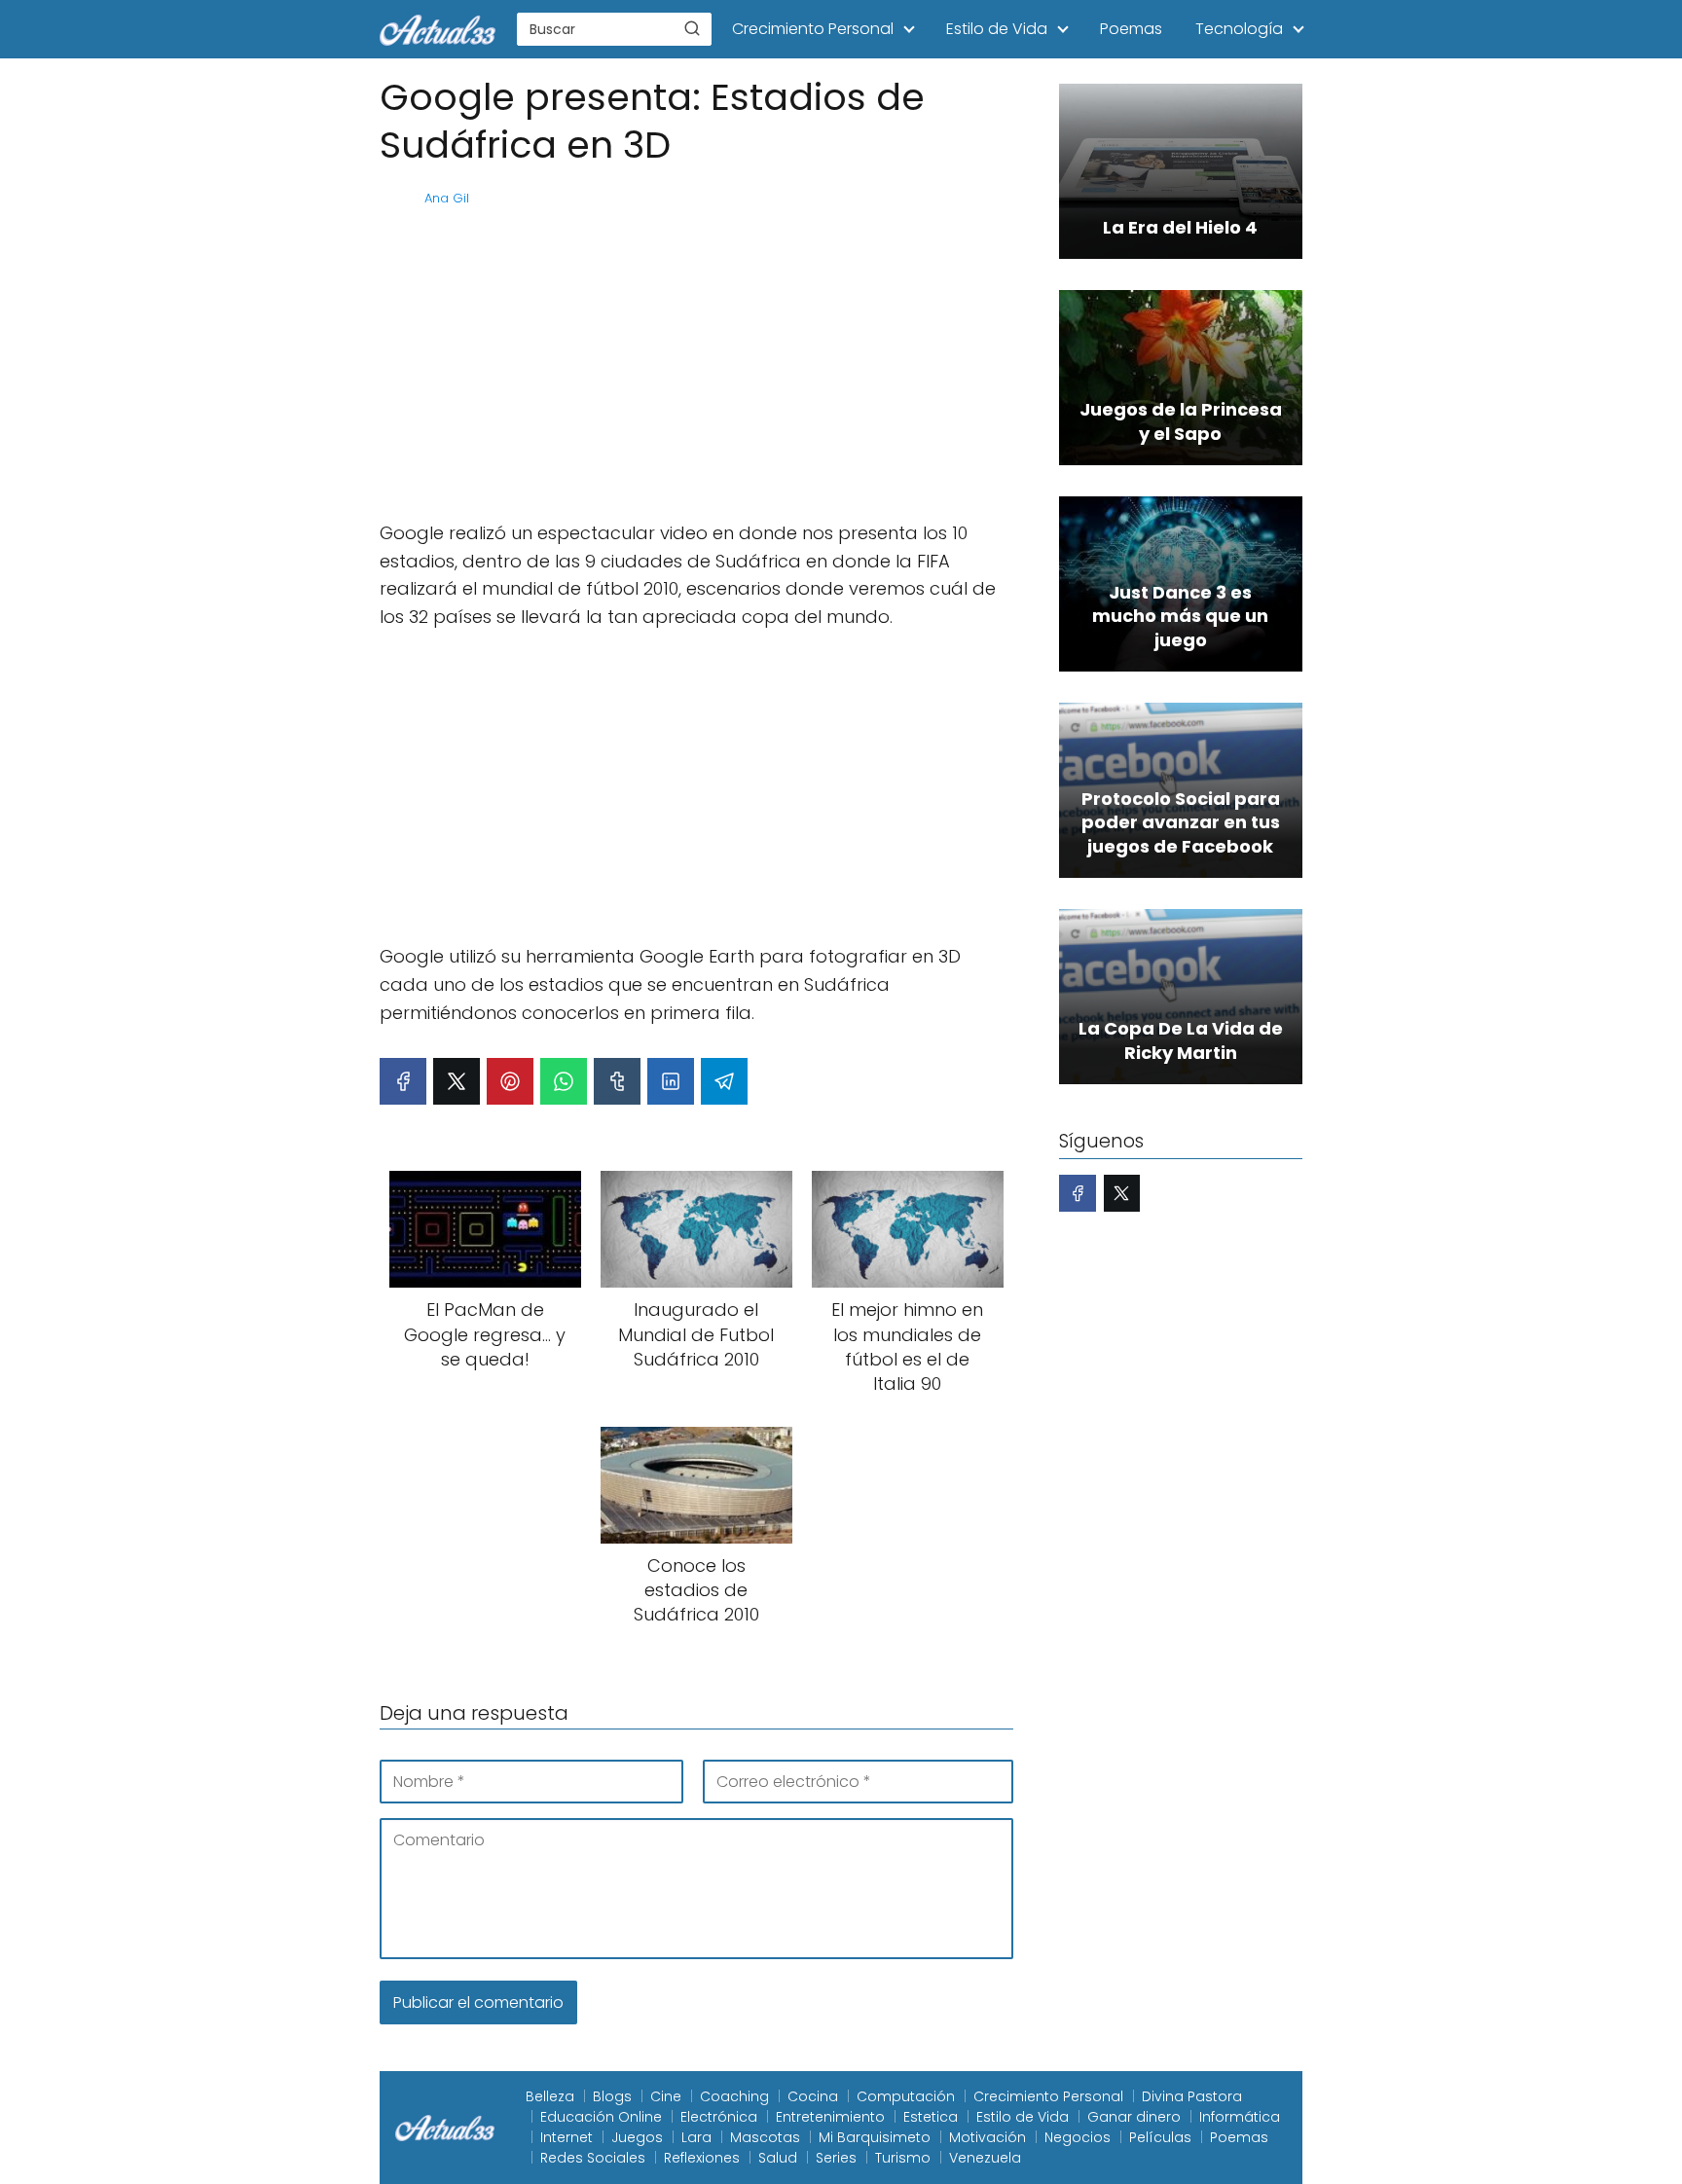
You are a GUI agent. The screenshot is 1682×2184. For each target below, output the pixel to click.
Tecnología (1239, 29)
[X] (457, 1081)
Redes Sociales (593, 2158)
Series (836, 2158)
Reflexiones (702, 2158)
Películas (1160, 2137)
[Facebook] (403, 1081)
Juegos (637, 2137)
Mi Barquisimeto (875, 2137)
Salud (778, 2158)
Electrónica (719, 2117)
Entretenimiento (830, 2117)
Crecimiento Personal (813, 29)
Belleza (550, 2096)
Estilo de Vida (997, 29)
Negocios (1078, 2137)
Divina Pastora (1192, 2096)
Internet (567, 2137)
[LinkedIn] (671, 1081)
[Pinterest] (510, 1081)
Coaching (734, 2096)
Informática (1240, 2117)
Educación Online (601, 2117)
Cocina (813, 2096)
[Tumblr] (617, 1081)
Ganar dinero (1134, 2117)
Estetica (931, 2117)
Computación (906, 2096)
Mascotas (765, 2137)
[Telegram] (724, 1081)
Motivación (987, 2137)
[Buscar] (692, 28)
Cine (666, 2096)
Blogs (612, 2096)
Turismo (903, 2158)
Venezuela (985, 2158)
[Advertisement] (696, 364)
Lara (696, 2137)
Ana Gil (447, 198)
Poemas (1131, 29)
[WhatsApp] (564, 1081)
